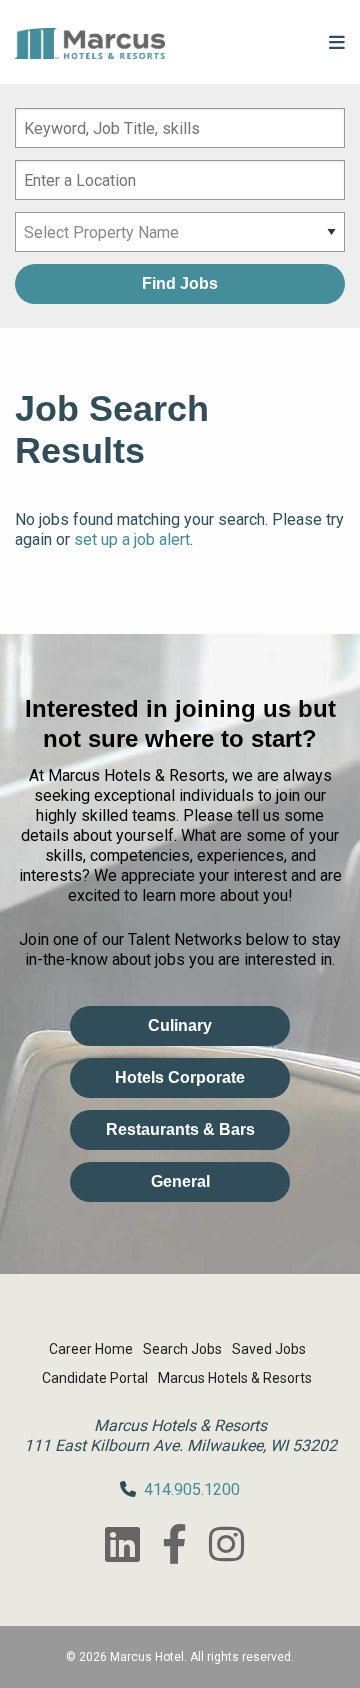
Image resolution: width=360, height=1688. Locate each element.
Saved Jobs (269, 1349)
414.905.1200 (192, 1489)
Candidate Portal (95, 1378)
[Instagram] (226, 1544)
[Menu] (337, 42)
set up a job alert (132, 539)
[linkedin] (122, 1544)
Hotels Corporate (180, 1077)
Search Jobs (182, 1349)
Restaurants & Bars (180, 1129)
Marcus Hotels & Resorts (235, 1378)
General (180, 1181)
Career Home (91, 1349)
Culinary (180, 1025)
